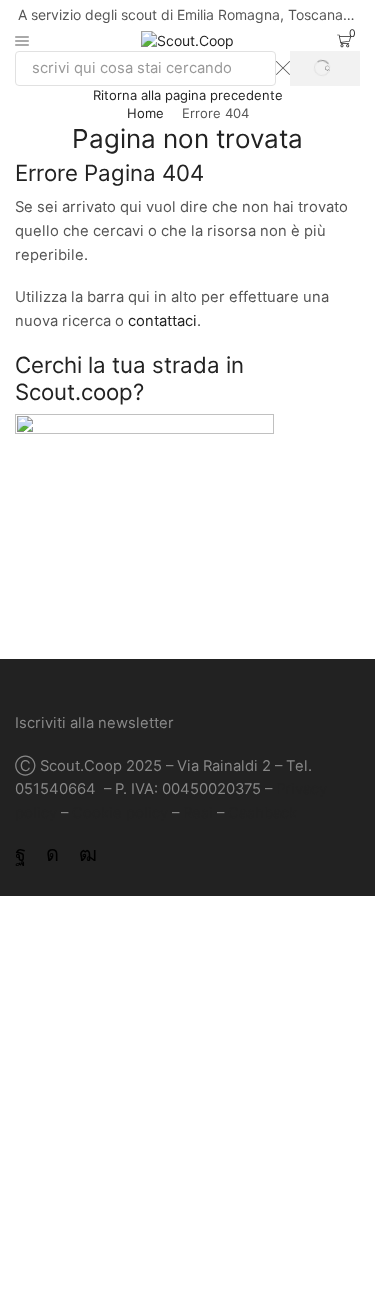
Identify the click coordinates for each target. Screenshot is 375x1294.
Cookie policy (120, 813)
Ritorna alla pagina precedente (188, 95)
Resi (198, 813)
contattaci (162, 321)
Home (145, 113)
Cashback (262, 813)
